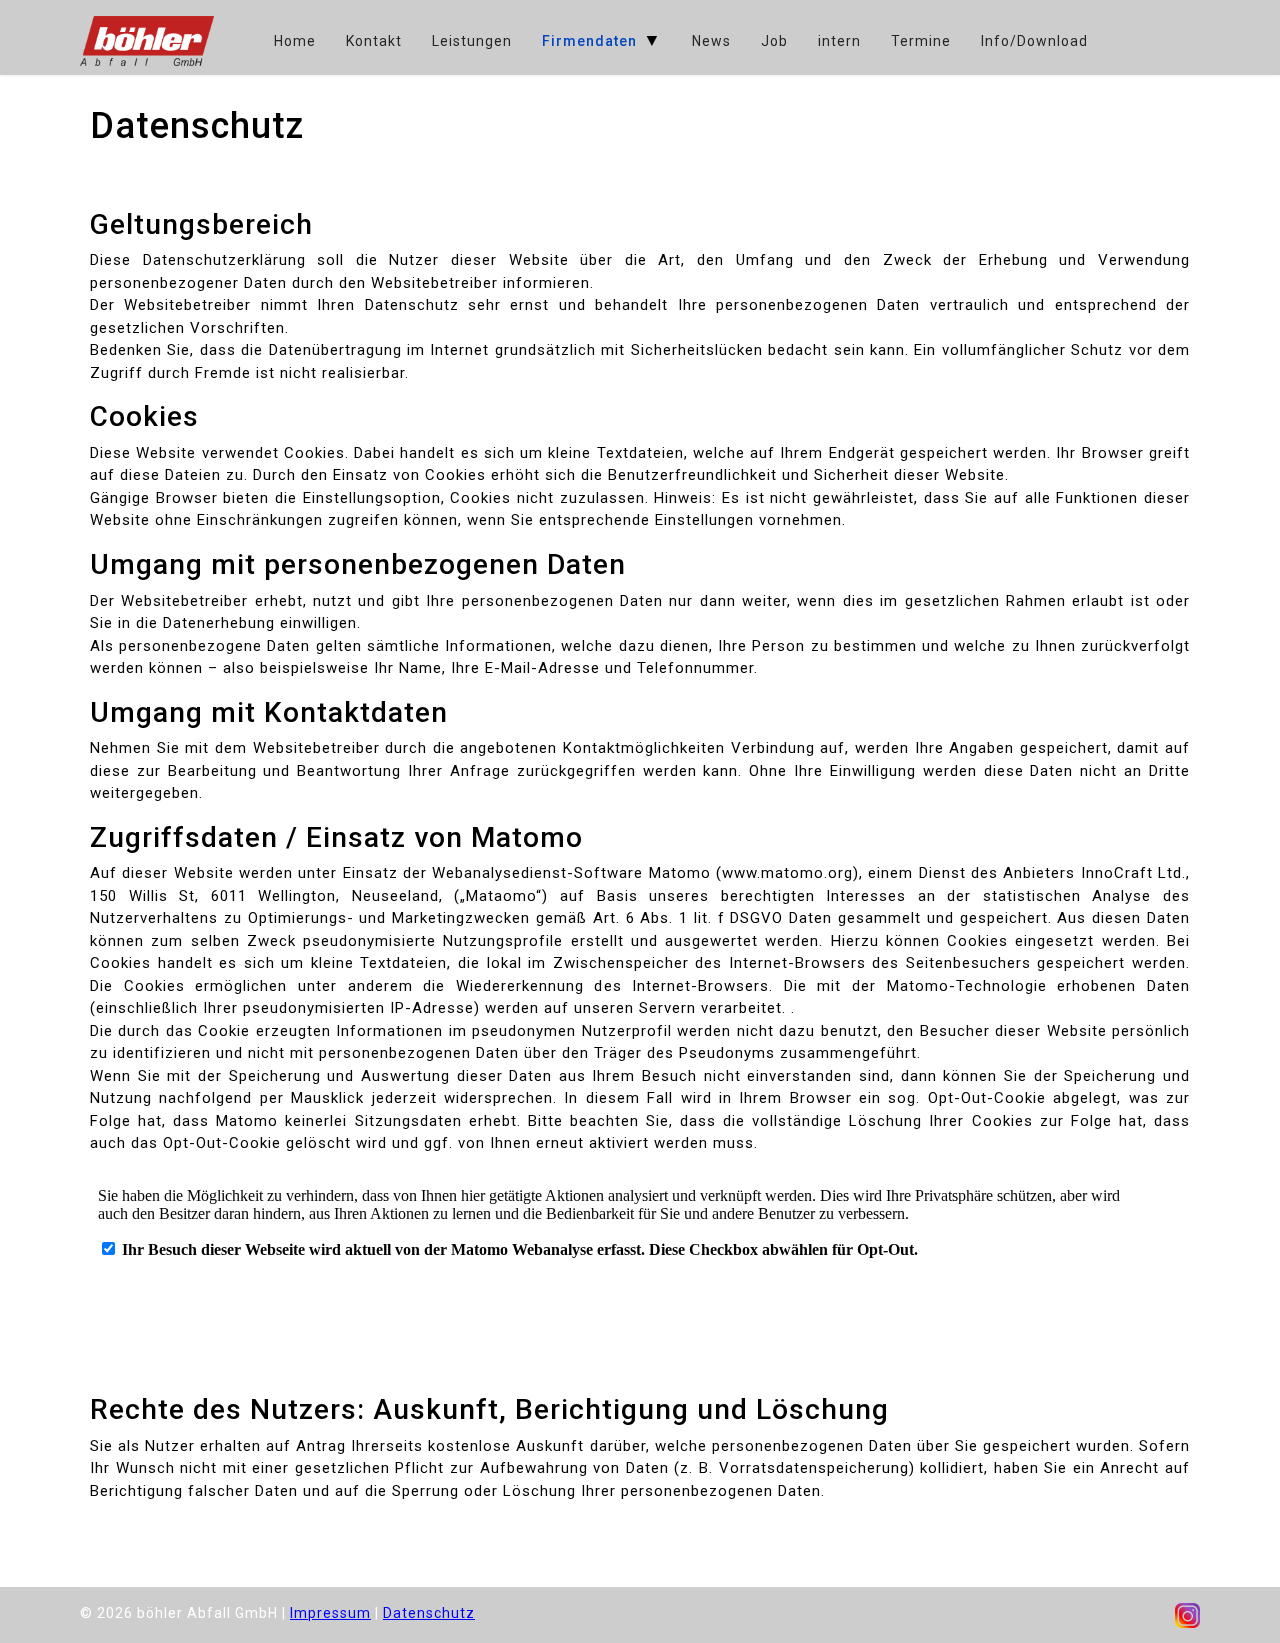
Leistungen (472, 41)
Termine (921, 41)
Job (774, 41)
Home (295, 41)
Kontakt (374, 41)
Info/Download (1034, 41)
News (711, 41)
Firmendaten (589, 41)
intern (839, 41)
